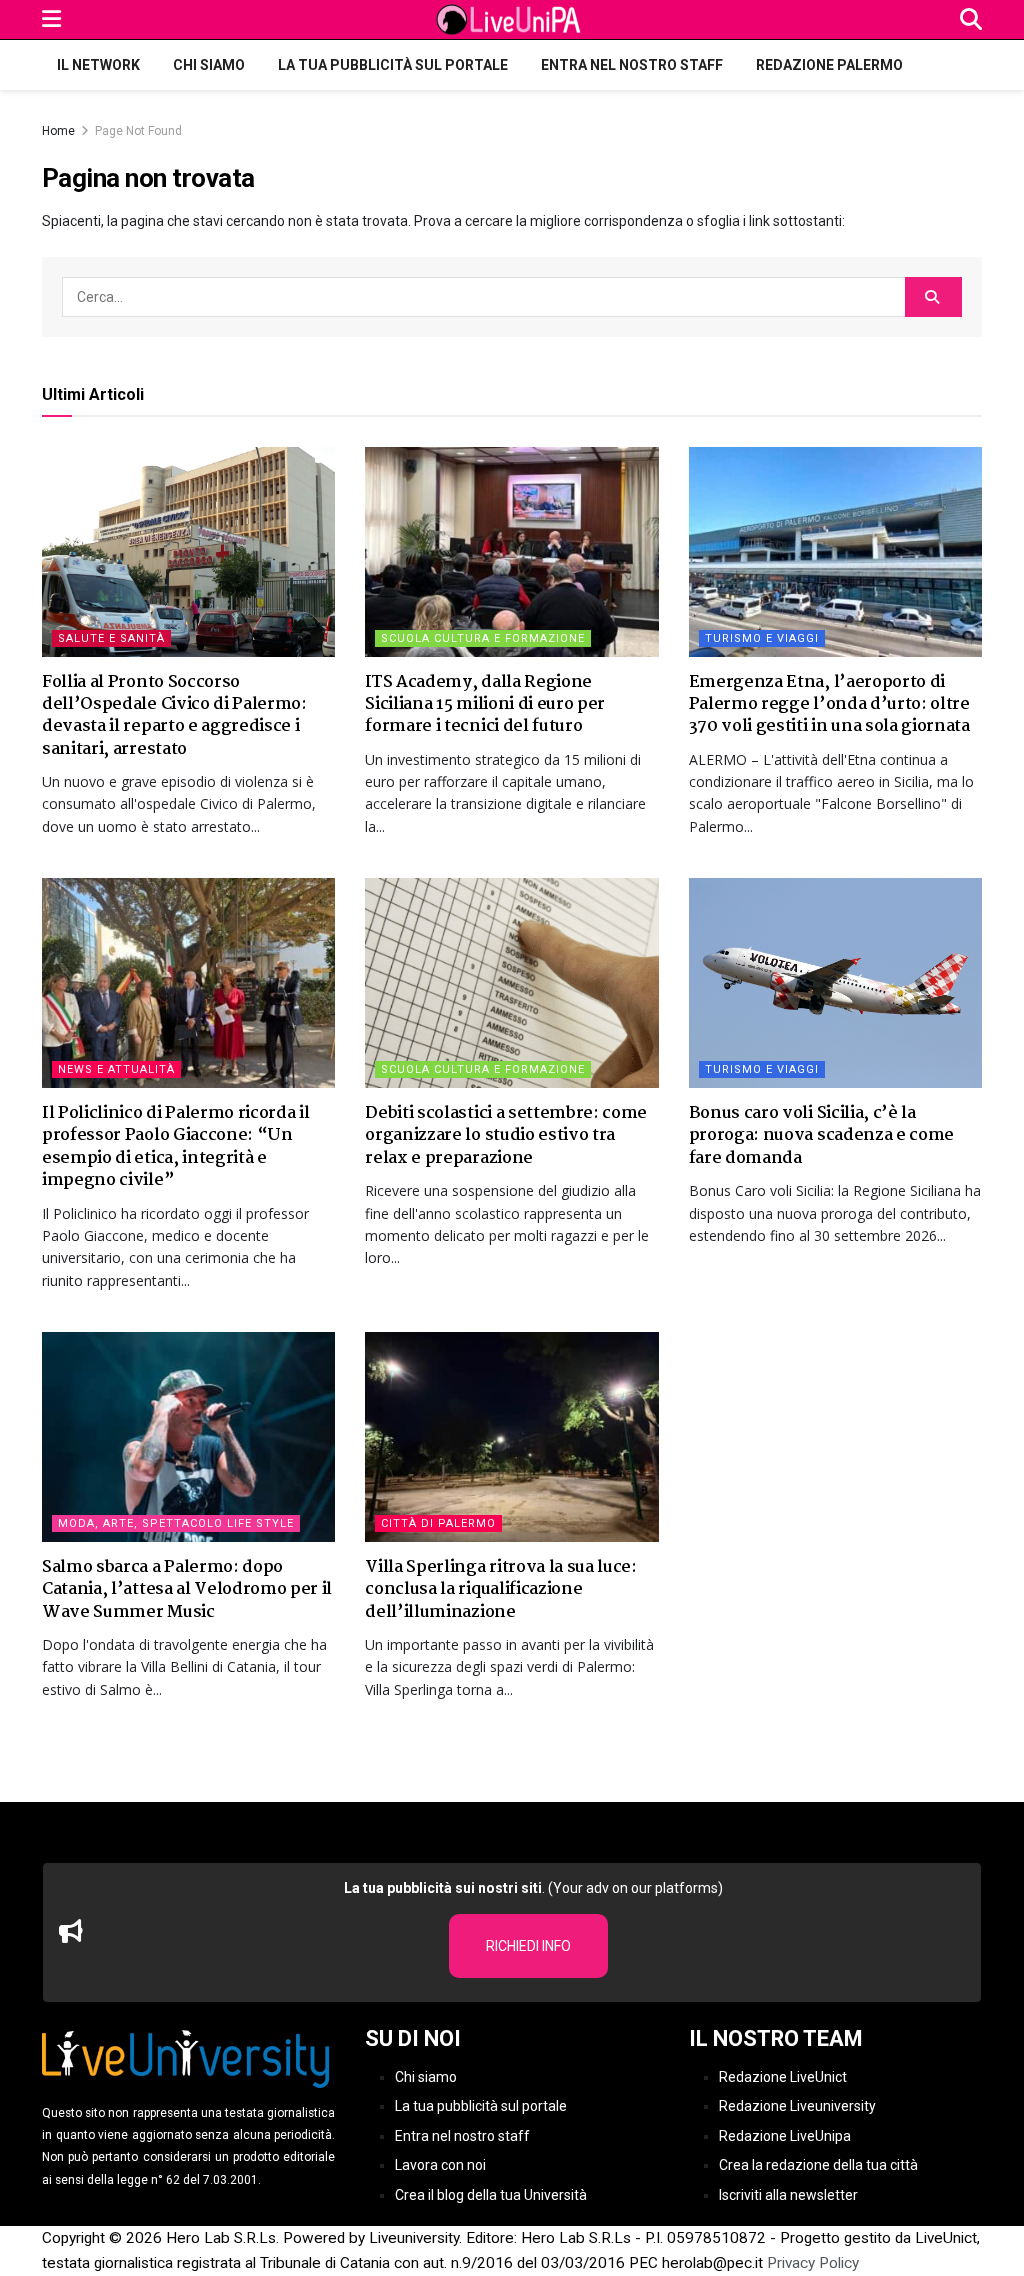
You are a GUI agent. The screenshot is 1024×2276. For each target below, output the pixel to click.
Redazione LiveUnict (783, 2077)
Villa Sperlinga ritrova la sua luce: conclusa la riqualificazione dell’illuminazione (500, 1590)
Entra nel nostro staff (632, 65)
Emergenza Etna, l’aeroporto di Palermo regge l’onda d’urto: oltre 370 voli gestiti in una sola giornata (829, 705)
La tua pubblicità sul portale (393, 65)
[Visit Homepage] (511, 20)
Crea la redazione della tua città (818, 2165)
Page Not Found (138, 131)
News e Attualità (116, 1069)
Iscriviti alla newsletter (788, 2195)
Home (58, 131)
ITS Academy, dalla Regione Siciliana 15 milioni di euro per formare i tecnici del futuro (485, 705)
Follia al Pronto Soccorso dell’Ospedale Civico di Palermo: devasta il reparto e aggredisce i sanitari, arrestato (174, 716)
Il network (98, 65)
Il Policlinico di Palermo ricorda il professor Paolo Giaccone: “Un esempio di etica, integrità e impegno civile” (175, 1147)
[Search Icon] (971, 19)
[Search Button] (933, 297)
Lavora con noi (440, 2165)
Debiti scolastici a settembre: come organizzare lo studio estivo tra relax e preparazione (506, 1136)
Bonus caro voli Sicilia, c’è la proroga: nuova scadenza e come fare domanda (821, 1136)
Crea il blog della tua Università (491, 2195)
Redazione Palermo (829, 65)
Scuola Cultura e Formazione (483, 638)
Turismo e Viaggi (762, 638)
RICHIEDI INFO (528, 1946)
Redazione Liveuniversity (797, 2106)
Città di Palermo (438, 1523)
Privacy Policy (813, 2263)
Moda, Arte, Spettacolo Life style (176, 1523)
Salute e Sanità (111, 638)
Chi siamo (209, 65)
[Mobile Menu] (51, 19)
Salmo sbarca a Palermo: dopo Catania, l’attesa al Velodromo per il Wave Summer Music (187, 1590)
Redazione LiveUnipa (785, 2136)
